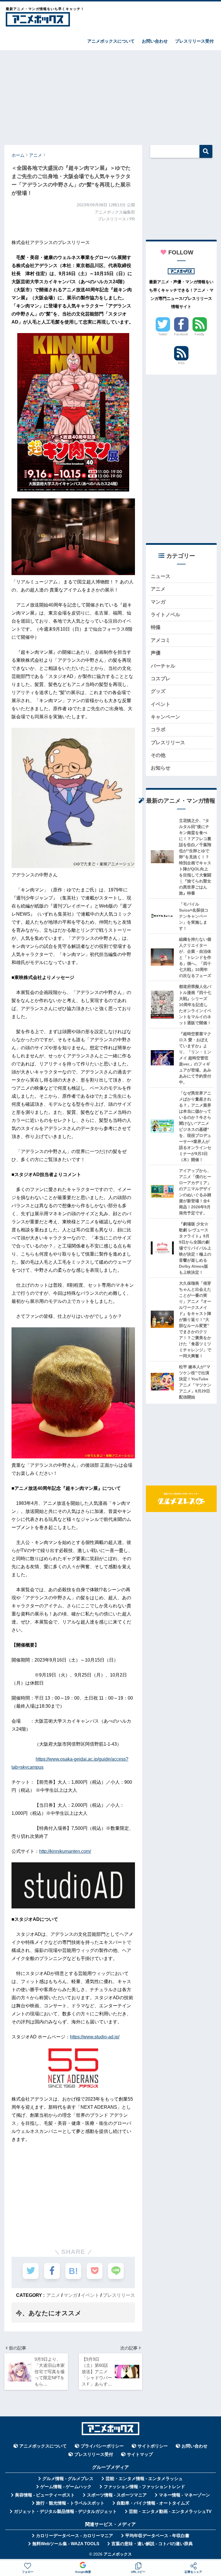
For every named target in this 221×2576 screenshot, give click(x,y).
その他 (158, 755)
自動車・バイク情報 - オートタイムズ (153, 2503)
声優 (156, 653)
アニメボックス (118, 2554)
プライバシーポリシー (102, 2446)
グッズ (158, 691)
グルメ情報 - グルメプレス (68, 2479)
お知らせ (161, 768)
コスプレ (161, 679)
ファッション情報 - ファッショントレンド (144, 2487)
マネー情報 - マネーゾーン (184, 2495)
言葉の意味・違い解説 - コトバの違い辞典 (152, 2544)
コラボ (158, 730)
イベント (90, 2295)
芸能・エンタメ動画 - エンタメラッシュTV (170, 2511)
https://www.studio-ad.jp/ (95, 2037)
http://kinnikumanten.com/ (65, 1851)
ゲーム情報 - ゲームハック (66, 2487)
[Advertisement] (110, 95)
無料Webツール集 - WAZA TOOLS (66, 2544)
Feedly (200, 334)
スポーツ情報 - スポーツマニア (117, 2495)
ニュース (161, 576)
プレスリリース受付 (194, 41)
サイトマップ (140, 2454)
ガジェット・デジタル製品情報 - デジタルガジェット (65, 2511)
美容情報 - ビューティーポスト (45, 2495)
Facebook (181, 334)
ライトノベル (165, 615)
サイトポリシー (153, 2446)
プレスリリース (119, 2295)
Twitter (163, 334)
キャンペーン (165, 717)
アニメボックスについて (111, 41)
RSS (181, 363)
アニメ (53, 2295)
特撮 (156, 627)
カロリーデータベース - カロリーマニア (75, 2536)
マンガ (71, 2295)
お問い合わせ (155, 41)
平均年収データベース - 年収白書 (157, 2536)
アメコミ (161, 640)
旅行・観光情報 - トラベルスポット (70, 2503)
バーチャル (163, 666)
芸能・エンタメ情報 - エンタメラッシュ (144, 2479)
